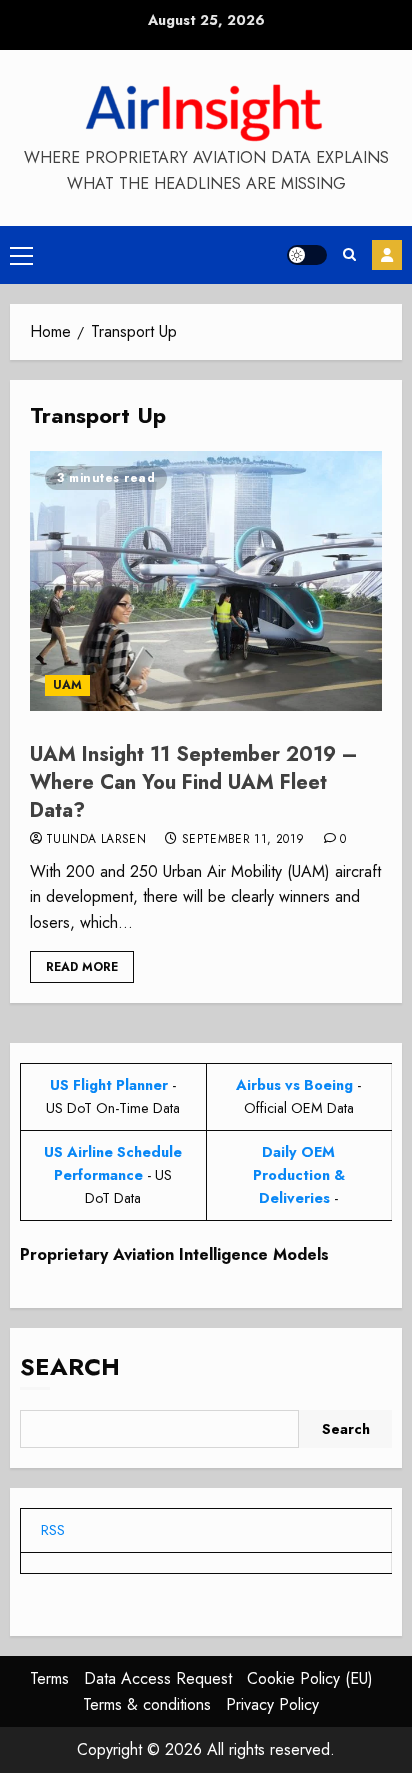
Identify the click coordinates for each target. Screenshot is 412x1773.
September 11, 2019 (243, 840)
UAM (67, 685)
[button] (21, 255)
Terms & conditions (147, 1704)
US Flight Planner (109, 1085)
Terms (49, 1678)
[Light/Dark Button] (307, 255)
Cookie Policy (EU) (310, 1678)
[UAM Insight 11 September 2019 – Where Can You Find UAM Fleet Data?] (206, 581)
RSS (53, 1530)
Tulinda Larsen (96, 840)
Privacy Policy (272, 1704)
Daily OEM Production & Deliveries (299, 1175)
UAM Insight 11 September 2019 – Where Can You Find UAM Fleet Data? (194, 782)
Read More (82, 967)
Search (70, 1366)
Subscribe (387, 255)
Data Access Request (158, 1678)
